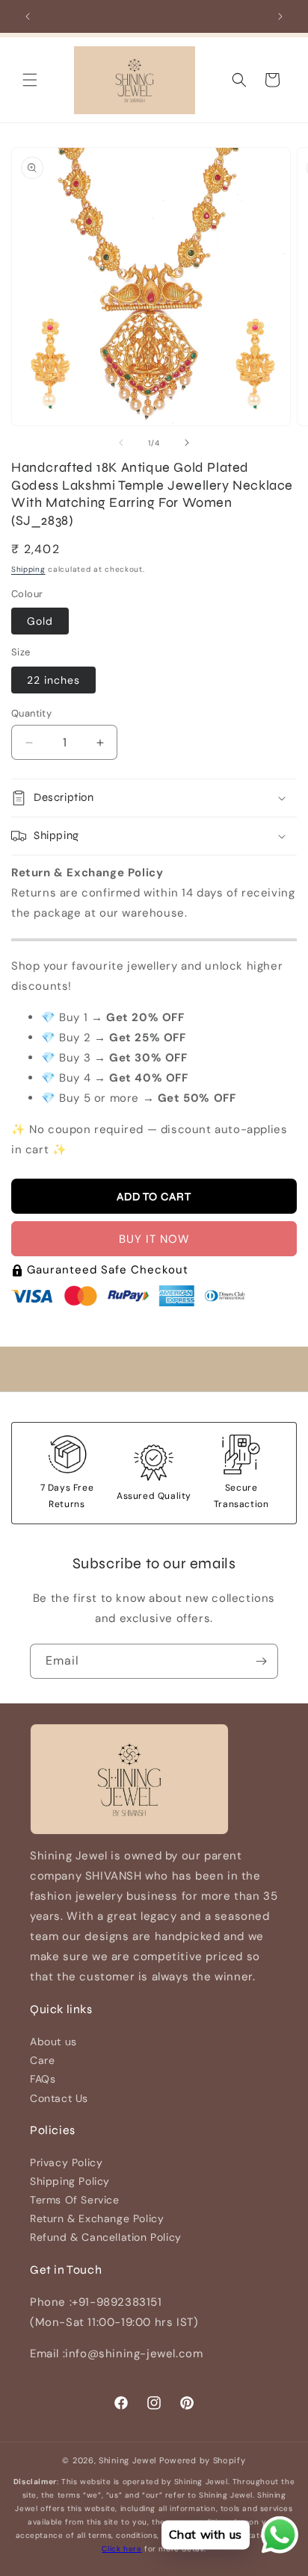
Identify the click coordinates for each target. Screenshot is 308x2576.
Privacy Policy (66, 2162)
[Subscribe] (261, 1661)
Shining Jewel (127, 2460)
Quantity (31, 713)
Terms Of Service (75, 2200)
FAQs (43, 2079)
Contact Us (59, 2098)
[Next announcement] (280, 16)
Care (42, 2060)
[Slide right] (187, 443)
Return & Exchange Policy (97, 2218)
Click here (121, 2549)
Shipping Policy (70, 2181)
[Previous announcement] (28, 16)
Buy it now (154, 1239)
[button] (30, 80)
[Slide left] (121, 443)
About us (53, 2042)
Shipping (28, 569)
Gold (40, 621)
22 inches (53, 680)
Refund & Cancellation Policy (106, 2237)
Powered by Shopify (203, 2460)
